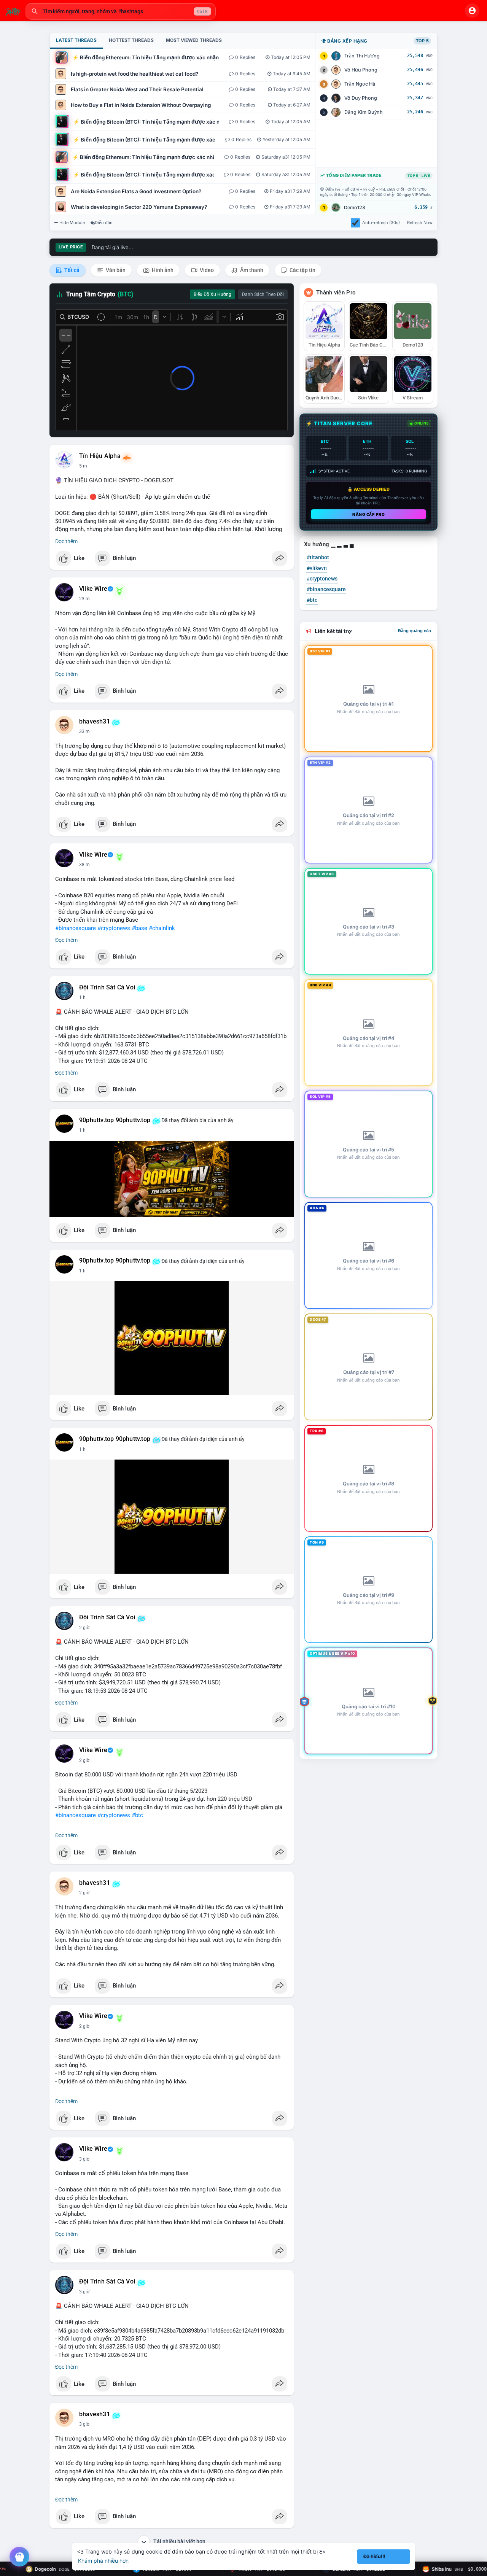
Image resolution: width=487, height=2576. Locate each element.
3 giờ (84, 2159)
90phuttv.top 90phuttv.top (115, 1120)
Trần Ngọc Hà (360, 84)
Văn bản (115, 270)
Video (206, 270)
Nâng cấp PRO (368, 514)
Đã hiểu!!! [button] (374, 2556)
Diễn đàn (104, 223)
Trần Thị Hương (362, 56)
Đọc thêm (66, 541)
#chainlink (162, 928)
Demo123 (355, 208)
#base (139, 928)
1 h (82, 997)
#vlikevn (317, 568)
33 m (84, 731)
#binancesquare (76, 928)
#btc (137, 1815)
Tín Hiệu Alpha (100, 456)
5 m (83, 466)
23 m (84, 599)
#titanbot (318, 557)
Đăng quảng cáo (415, 631)
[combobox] (121, 11)
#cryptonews (114, 928)
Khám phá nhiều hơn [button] (103, 2561)
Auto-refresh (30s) (381, 223)
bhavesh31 (95, 722)
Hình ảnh (162, 270)
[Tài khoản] (472, 11)
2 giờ (84, 1628)
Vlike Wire (93, 589)
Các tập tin (302, 270)
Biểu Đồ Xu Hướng (212, 294)
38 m (84, 865)
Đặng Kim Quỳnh (364, 112)
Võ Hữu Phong (361, 70)
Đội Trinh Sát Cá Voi (107, 987)
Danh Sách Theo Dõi (263, 294)
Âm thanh (251, 270)
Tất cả (71, 270)
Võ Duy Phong (361, 98)
